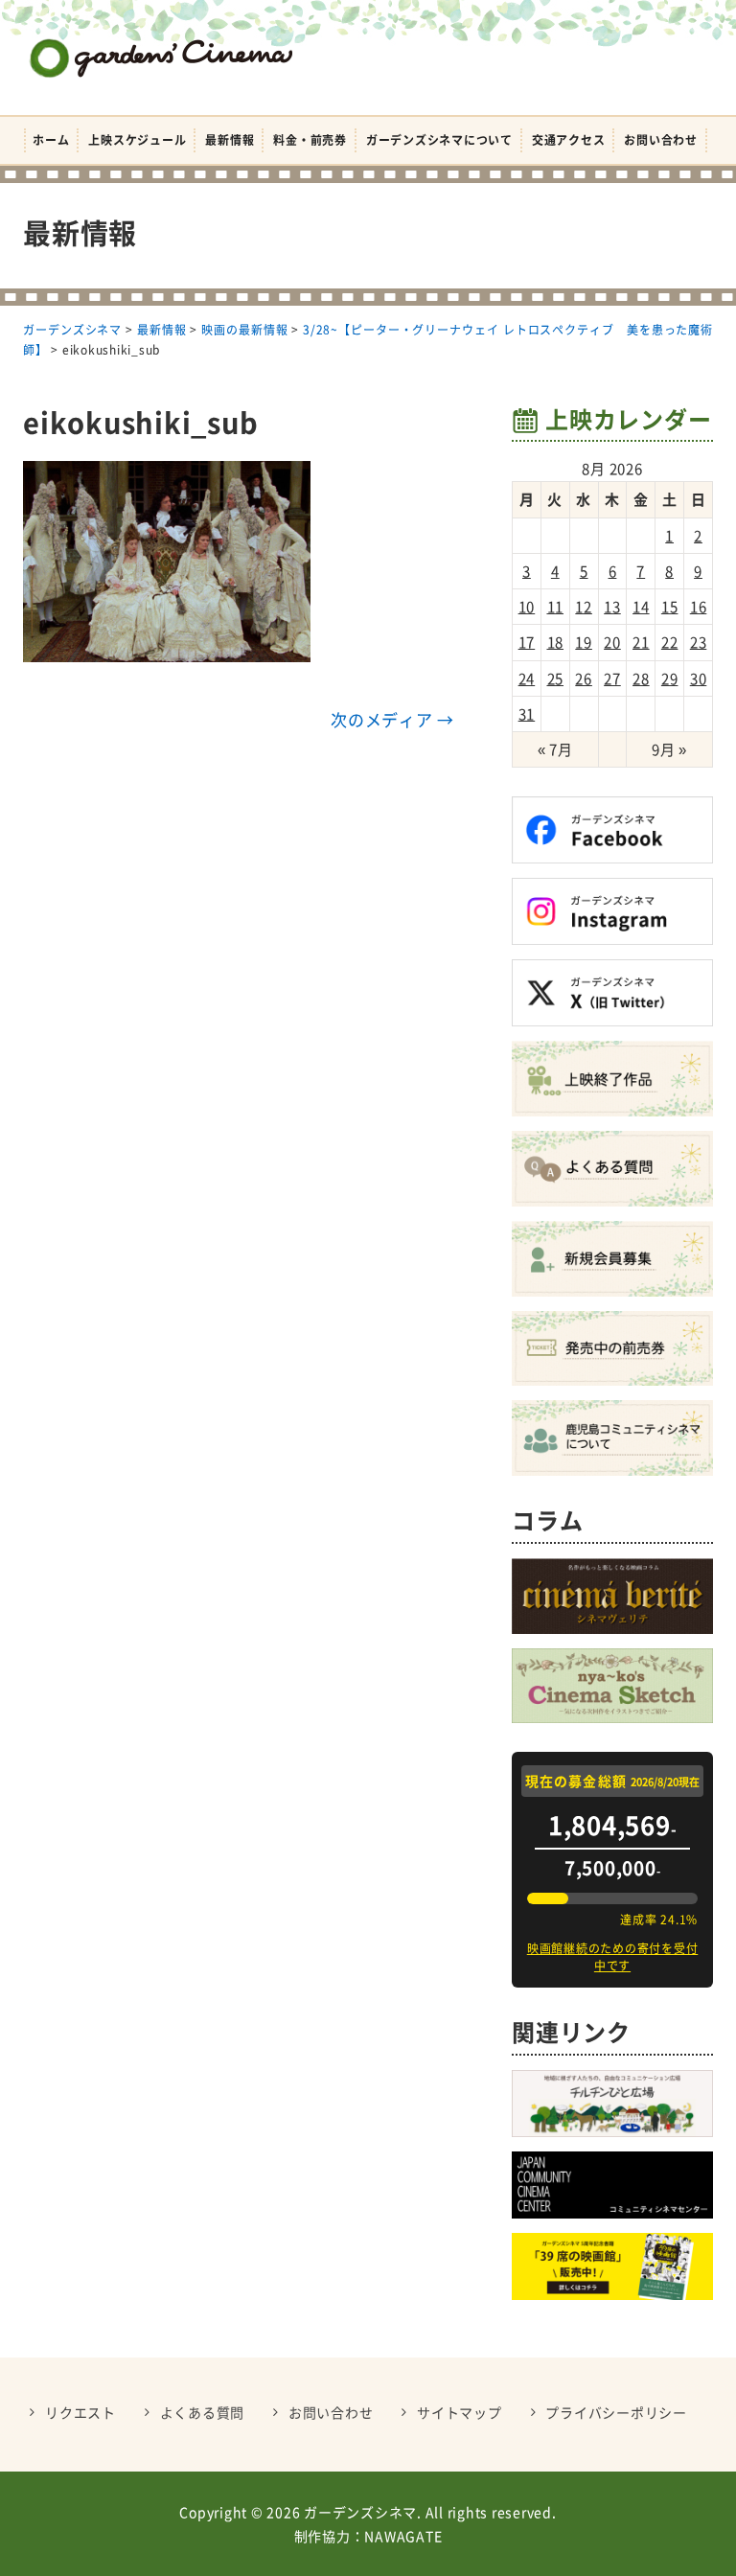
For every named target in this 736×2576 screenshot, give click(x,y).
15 (670, 607)
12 (584, 607)
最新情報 (230, 140)
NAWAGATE (403, 2536)
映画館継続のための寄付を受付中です (613, 1957)
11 (556, 607)
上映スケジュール (137, 140)
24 (527, 678)
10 (527, 607)
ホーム (51, 140)
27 (612, 678)
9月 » (669, 749)
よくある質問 (203, 2412)
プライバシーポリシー (616, 2412)
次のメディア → (392, 719)
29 (670, 678)
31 (527, 714)
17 (527, 642)
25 (556, 678)
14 (641, 607)
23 (699, 642)
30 (699, 678)
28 (641, 678)
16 (699, 607)
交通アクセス (569, 140)
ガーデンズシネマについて (439, 140)
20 (612, 642)
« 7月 (555, 749)
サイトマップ (460, 2412)
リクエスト (80, 2412)
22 (670, 642)
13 (612, 607)
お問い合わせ (661, 140)
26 (584, 678)
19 (584, 642)
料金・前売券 (310, 140)
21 (641, 642)
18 (556, 642)
